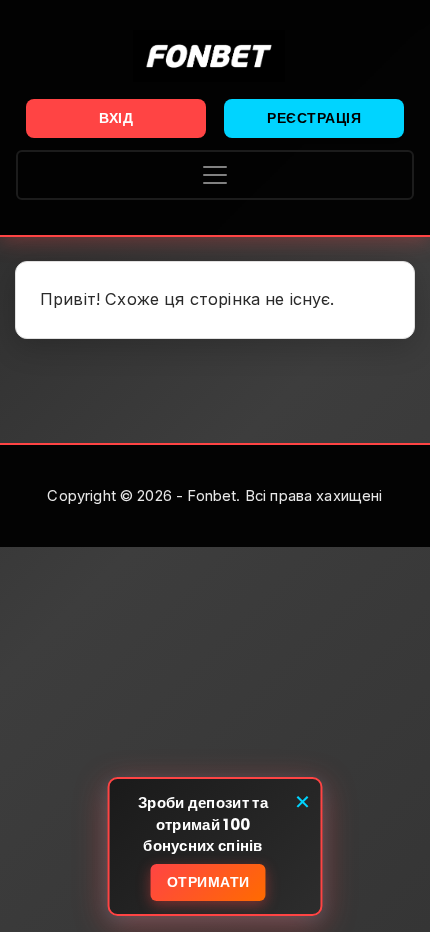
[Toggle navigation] (215, 175)
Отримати (208, 882)
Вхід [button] (116, 118)
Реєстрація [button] (314, 118)
